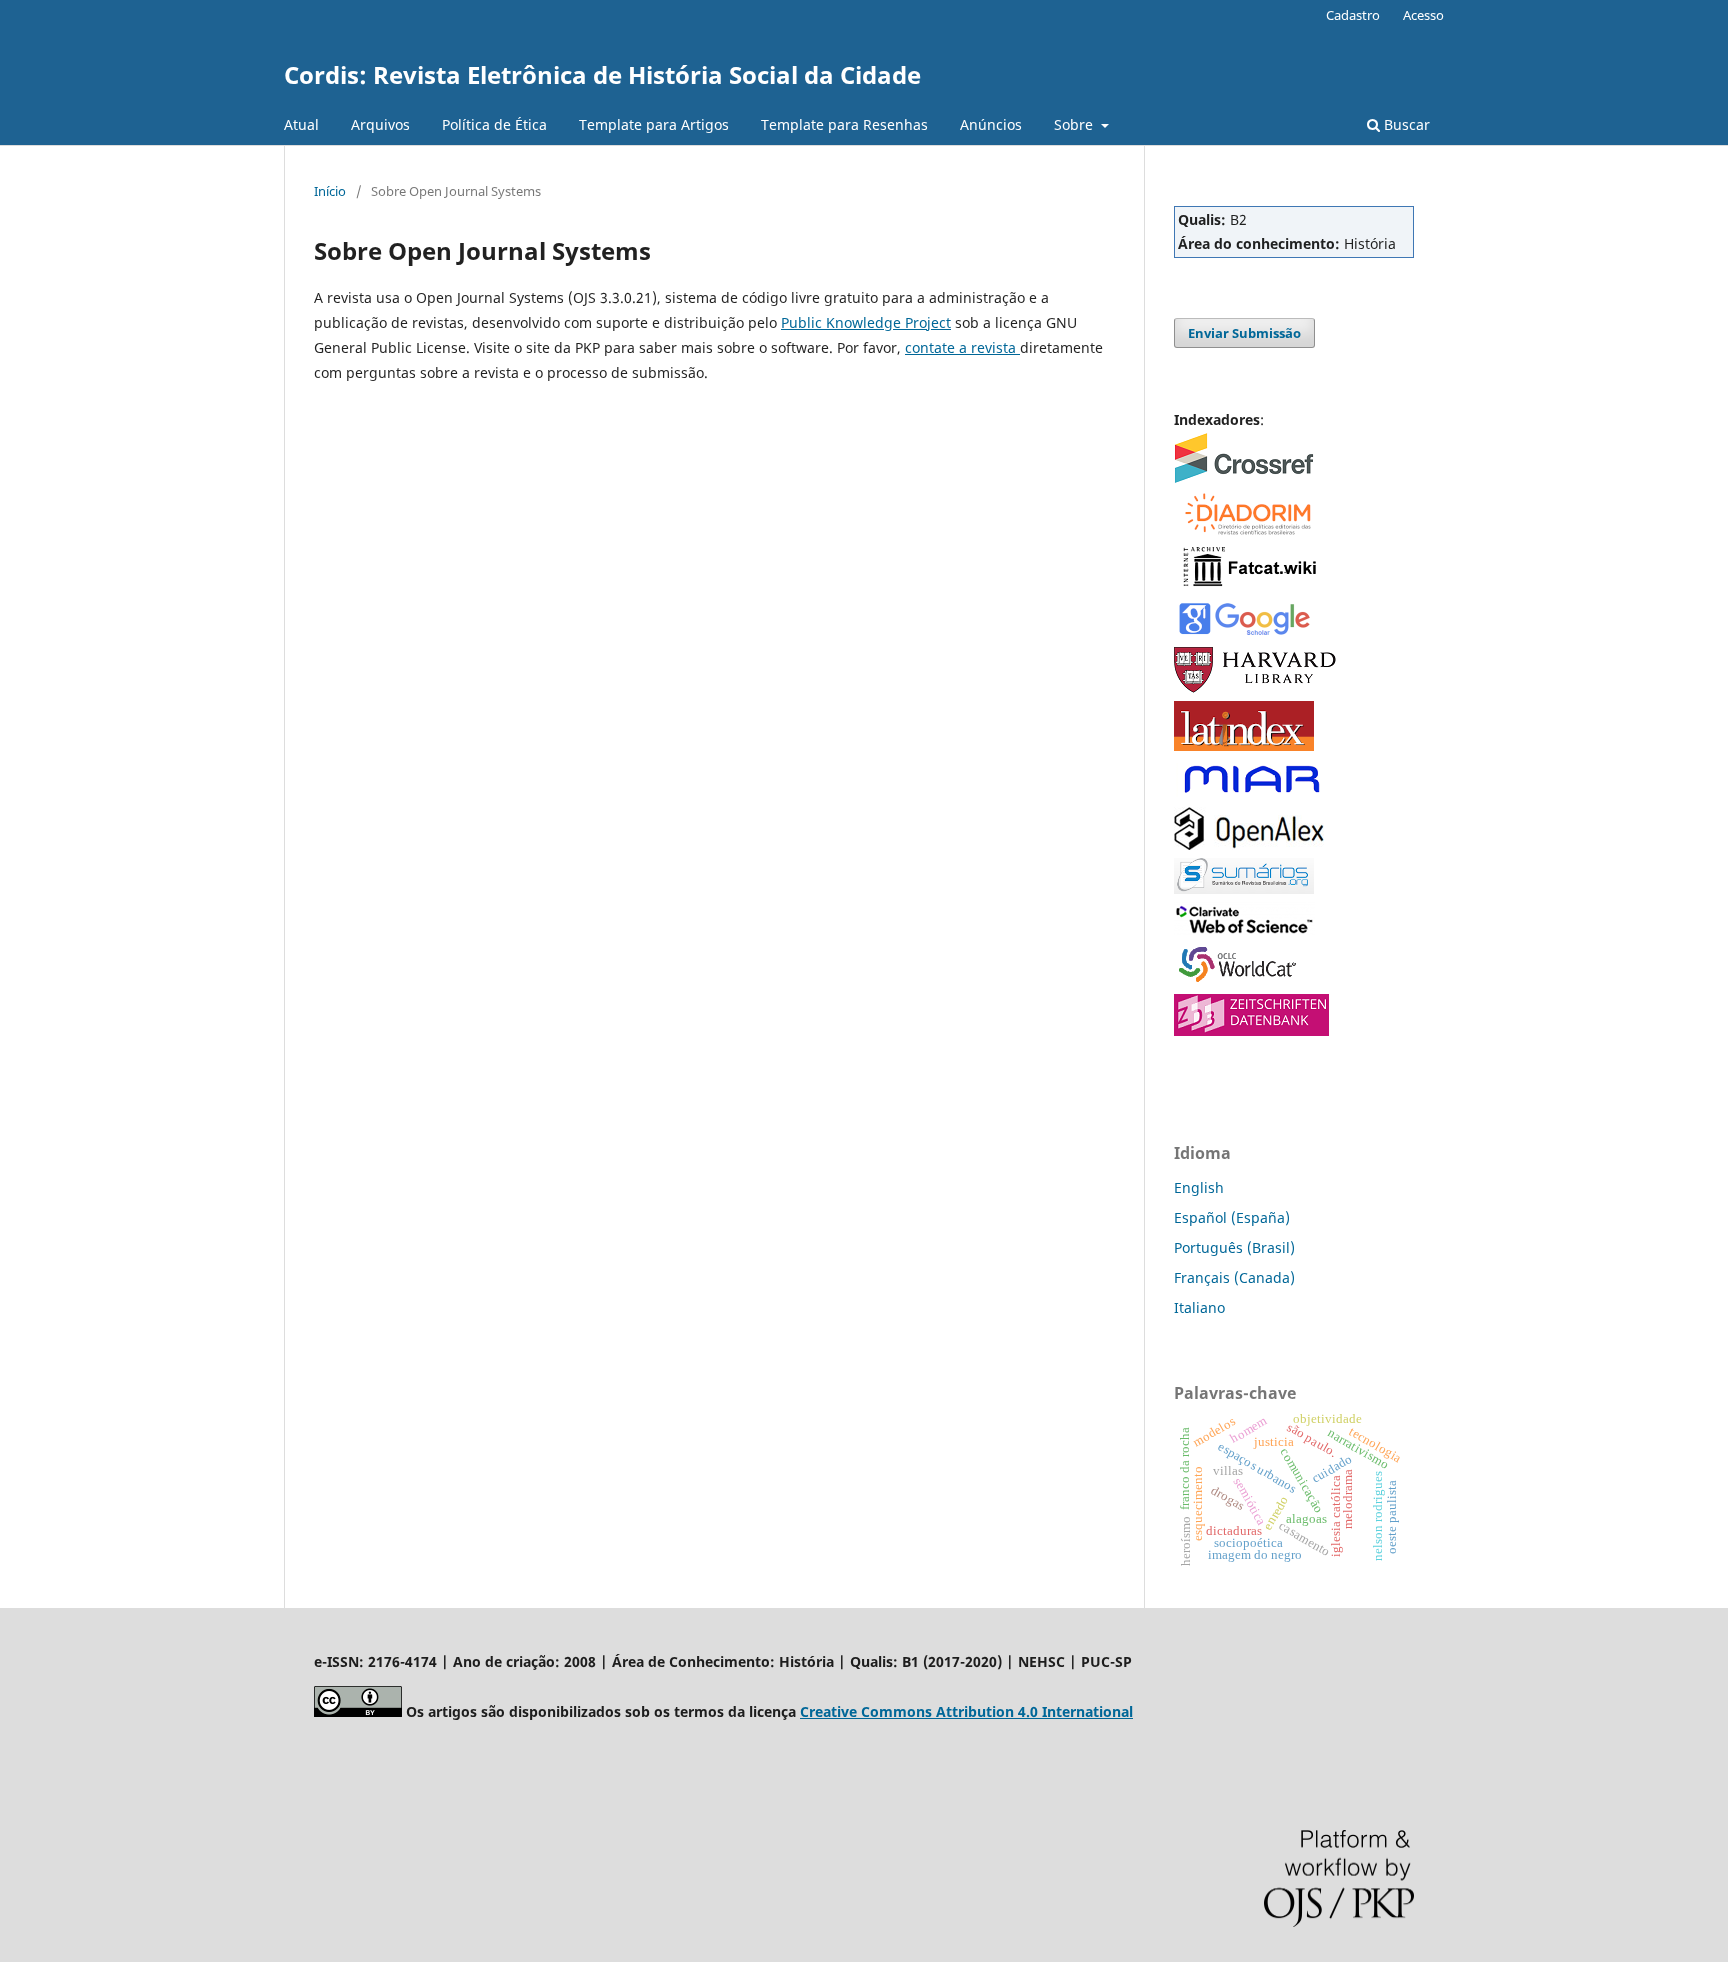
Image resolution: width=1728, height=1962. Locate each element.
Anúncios (991, 124)
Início (330, 191)
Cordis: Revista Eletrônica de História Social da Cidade (602, 74)
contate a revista (962, 347)
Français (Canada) (1234, 1277)
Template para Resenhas (844, 124)
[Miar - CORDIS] (1251, 793)
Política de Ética (494, 124)
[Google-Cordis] (1244, 633)
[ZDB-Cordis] (1251, 1030)
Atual (301, 124)
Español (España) (1232, 1217)
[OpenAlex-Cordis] (1249, 844)
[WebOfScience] (1244, 929)
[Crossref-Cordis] (1244, 477)
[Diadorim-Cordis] (1246, 531)
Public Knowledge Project (866, 322)
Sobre (1075, 124)
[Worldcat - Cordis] (1244, 980)
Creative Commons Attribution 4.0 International (966, 1711)
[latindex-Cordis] (1244, 745)
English (1199, 1187)
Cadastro (1353, 15)
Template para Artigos (654, 124)
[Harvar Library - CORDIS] (1256, 687)
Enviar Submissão (1244, 333)
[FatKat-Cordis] (1249, 585)
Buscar (1405, 124)
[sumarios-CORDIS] (1244, 888)
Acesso (1423, 15)
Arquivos (380, 124)
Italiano (1199, 1307)
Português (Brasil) (1234, 1247)
